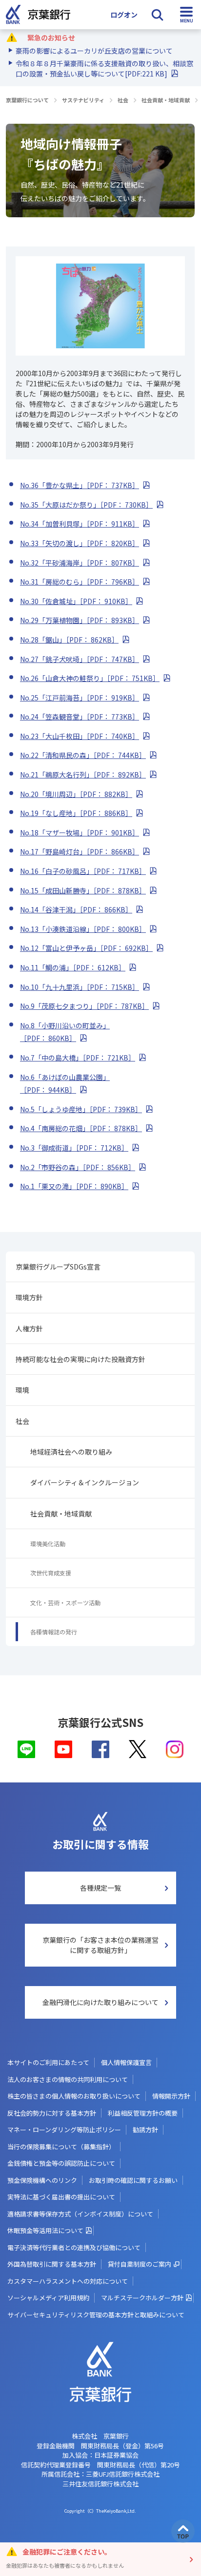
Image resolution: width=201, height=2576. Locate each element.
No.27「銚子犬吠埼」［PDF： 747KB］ (80, 659)
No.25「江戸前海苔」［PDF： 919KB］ (80, 698)
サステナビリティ (83, 100)
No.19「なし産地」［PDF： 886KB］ (76, 813)
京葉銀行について (27, 100)
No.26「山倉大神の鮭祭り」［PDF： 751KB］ (90, 678)
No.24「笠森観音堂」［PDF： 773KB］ (80, 717)
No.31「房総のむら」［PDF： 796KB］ (80, 582)
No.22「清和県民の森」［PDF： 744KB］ (83, 755)
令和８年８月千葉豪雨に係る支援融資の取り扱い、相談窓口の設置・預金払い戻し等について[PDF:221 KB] (104, 68)
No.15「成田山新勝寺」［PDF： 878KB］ (83, 890)
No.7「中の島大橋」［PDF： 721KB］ (78, 1058)
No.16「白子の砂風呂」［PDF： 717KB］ (83, 871)
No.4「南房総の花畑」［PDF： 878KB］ (81, 1128)
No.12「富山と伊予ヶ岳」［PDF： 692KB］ (86, 948)
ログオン (124, 15)
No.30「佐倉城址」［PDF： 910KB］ (76, 601)
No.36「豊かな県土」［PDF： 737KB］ (80, 485)
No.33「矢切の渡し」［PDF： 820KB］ (80, 543)
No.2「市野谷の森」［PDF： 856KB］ (78, 1167)
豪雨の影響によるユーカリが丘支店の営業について (94, 51)
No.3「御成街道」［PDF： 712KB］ (74, 1148)
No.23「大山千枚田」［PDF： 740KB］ (80, 736)
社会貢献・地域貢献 (166, 100)
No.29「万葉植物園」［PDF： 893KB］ (80, 620)
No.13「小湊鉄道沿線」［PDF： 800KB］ (83, 929)
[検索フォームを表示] (157, 15)
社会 (123, 100)
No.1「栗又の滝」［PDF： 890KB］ (74, 1186)
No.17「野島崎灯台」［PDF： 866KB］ (80, 852)
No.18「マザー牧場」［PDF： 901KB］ (80, 833)
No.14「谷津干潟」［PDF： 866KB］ (76, 909)
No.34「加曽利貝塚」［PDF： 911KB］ (80, 524)
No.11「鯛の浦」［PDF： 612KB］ (73, 967)
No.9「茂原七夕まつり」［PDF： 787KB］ (84, 1006)
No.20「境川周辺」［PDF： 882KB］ (76, 794)
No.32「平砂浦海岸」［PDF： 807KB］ (80, 563)
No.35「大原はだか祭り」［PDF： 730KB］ (86, 505)
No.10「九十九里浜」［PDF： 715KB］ (80, 987)
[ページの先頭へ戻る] (183, 2531)
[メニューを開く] (186, 15)
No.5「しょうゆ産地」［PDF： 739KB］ (81, 1109)
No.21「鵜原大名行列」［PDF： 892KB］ (83, 775)
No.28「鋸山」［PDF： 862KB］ (69, 640)
